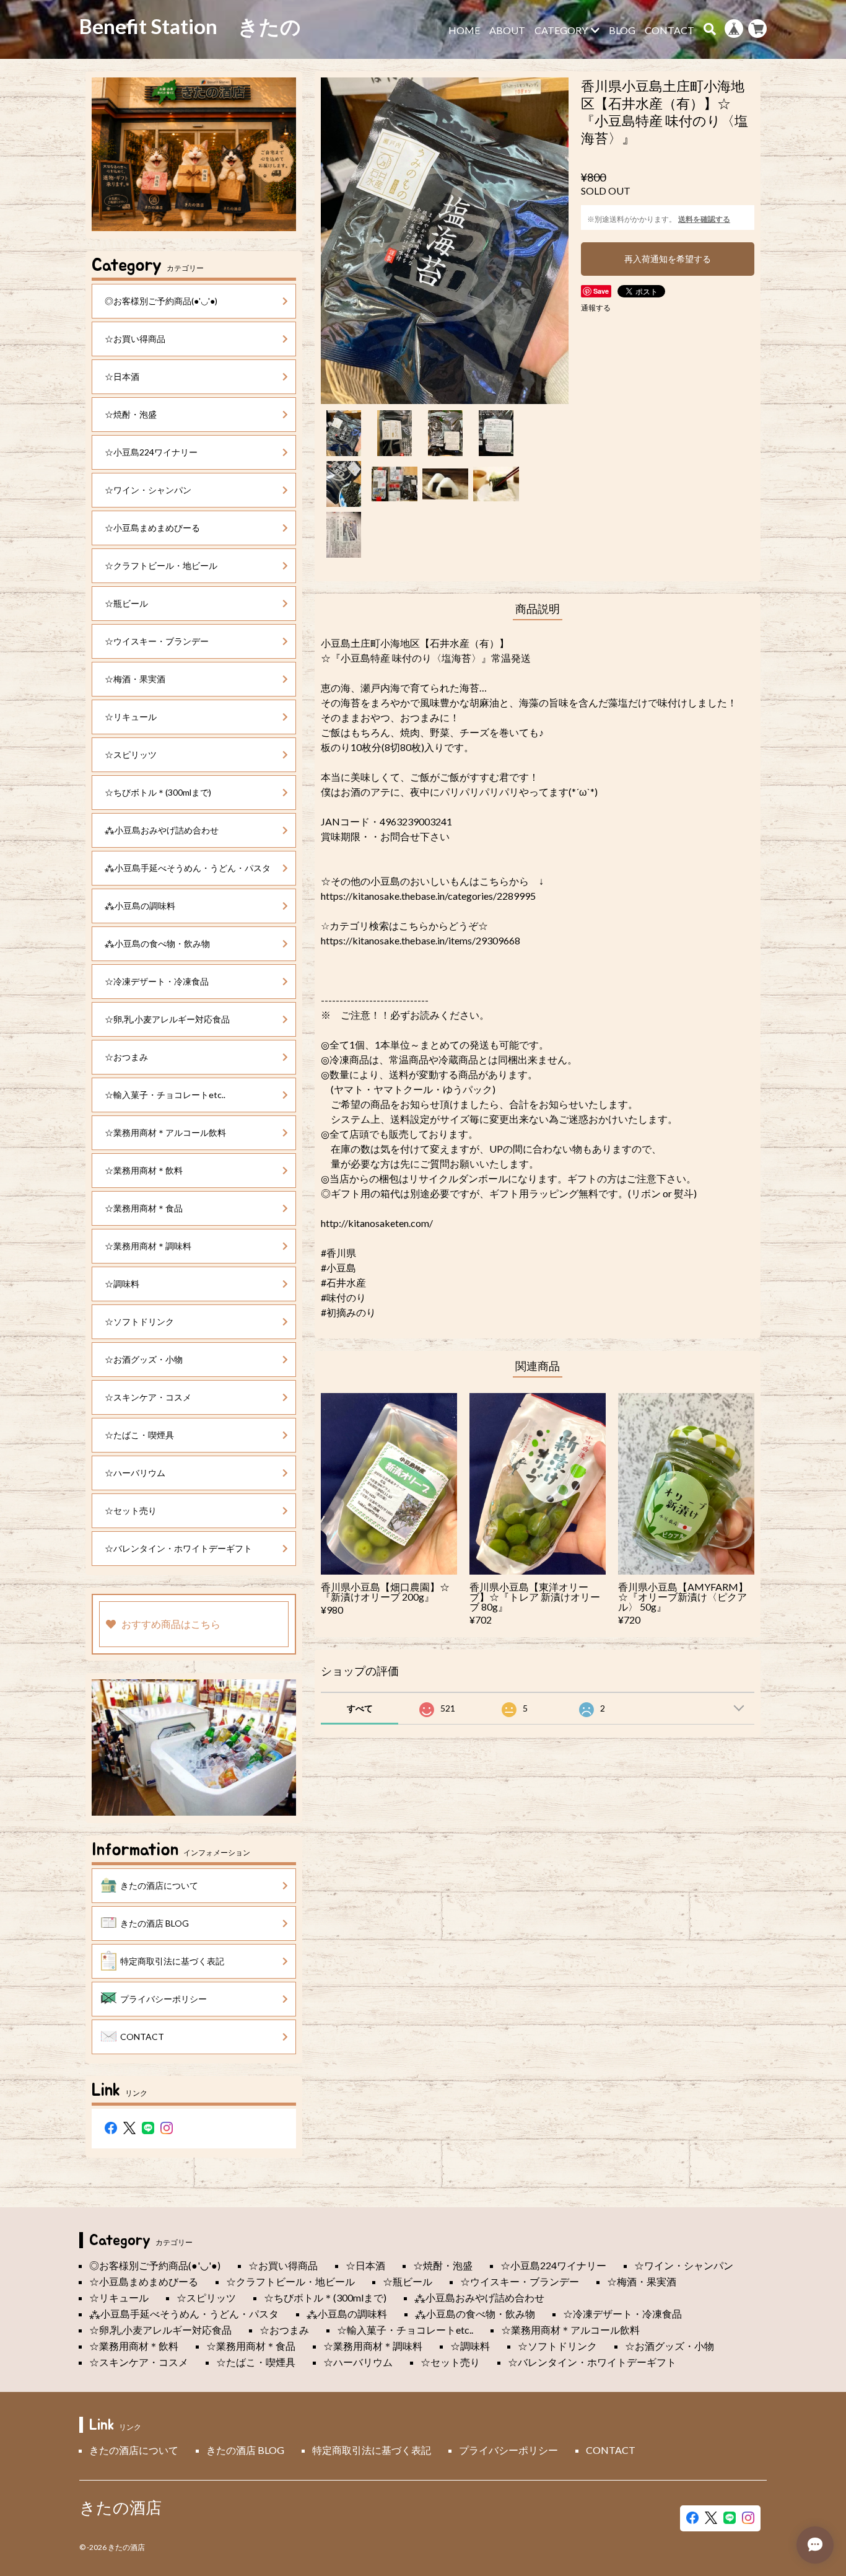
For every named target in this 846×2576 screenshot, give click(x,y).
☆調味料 (122, 1284)
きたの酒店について (159, 1885)
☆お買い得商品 (135, 339)
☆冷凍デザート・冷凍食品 (157, 981)
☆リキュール (131, 717)
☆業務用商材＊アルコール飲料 (165, 1132)
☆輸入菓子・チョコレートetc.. (165, 1095)
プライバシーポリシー (164, 1999)
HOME (464, 30)
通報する (596, 308)
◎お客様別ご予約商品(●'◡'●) (161, 301)
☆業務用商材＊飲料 (144, 1170)
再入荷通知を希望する (668, 259)
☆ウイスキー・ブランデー (157, 641)
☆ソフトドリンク (139, 1321)
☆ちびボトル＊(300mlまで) (158, 792)
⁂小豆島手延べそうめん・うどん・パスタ (188, 868)
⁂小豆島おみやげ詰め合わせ (162, 830)
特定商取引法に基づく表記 (172, 1961)
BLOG (622, 30)
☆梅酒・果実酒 (135, 679)
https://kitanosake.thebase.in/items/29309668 (421, 940)
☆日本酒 (122, 376)
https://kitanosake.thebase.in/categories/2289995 (428, 896)
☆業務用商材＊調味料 (148, 1246)
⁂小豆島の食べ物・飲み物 (157, 943)
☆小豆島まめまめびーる (152, 528)
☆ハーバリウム (135, 1473)
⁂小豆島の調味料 (140, 906)
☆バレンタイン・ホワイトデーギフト (178, 1548)
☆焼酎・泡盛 (131, 414)
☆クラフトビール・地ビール (161, 565)
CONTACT (669, 30)
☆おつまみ (126, 1057)
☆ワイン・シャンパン (148, 490)
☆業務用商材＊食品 (144, 1208)
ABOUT (507, 30)
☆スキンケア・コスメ (148, 1397)
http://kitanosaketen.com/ (377, 1223)
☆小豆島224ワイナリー (151, 452)
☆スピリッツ (131, 754)
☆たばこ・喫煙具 (139, 1435)
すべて (360, 1708)
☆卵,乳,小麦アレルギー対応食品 (167, 1019)
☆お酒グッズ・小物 (144, 1359)
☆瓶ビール (126, 603)
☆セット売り (131, 1510)
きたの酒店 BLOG (155, 1923)
